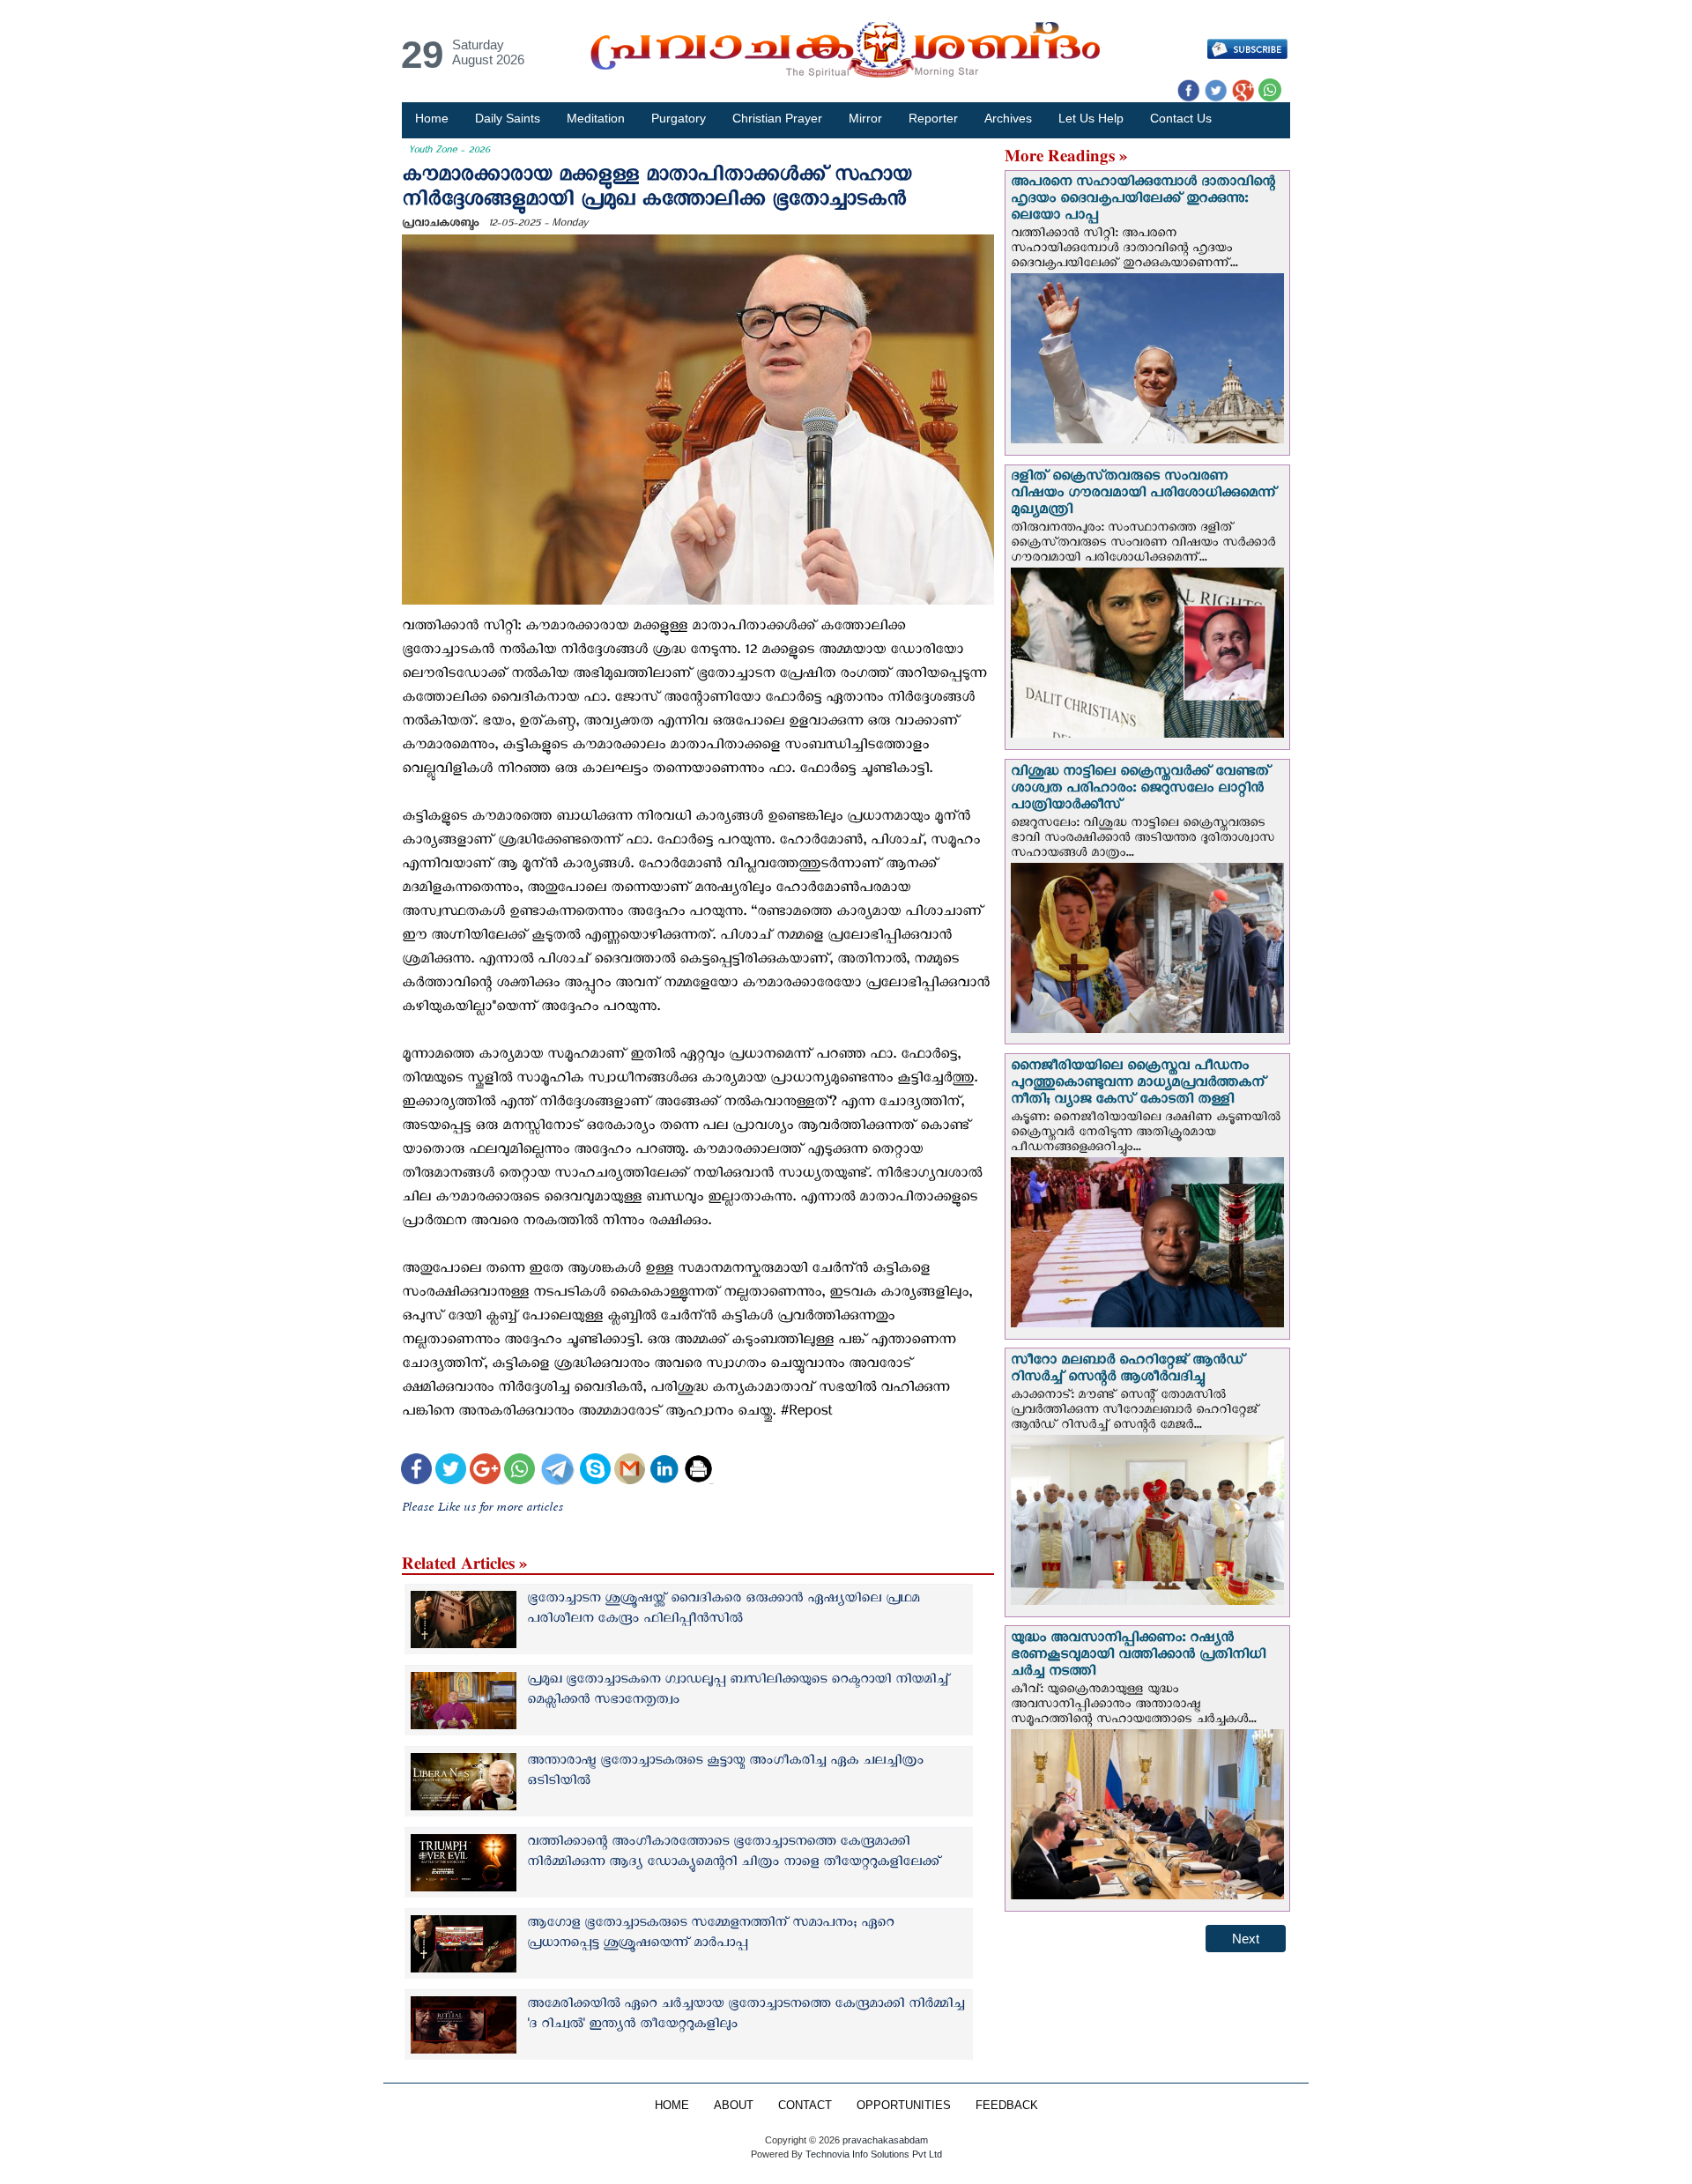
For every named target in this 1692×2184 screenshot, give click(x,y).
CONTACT (805, 2106)
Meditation (596, 118)
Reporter (933, 118)
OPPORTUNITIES (904, 2106)
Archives (1008, 118)
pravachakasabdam (885, 2140)
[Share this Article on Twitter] (451, 1471)
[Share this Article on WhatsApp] (519, 1471)
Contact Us (1181, 118)
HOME (672, 2106)
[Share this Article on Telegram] (557, 1471)
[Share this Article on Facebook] (416, 1471)
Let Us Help (1091, 118)
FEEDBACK (1007, 2106)
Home (432, 118)
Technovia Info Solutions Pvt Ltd (872, 2154)
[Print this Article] (698, 1471)
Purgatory (679, 118)
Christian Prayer (777, 118)
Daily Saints (508, 118)
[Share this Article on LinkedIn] (664, 1471)
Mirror (865, 118)
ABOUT (734, 2106)
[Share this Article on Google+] (485, 1471)
